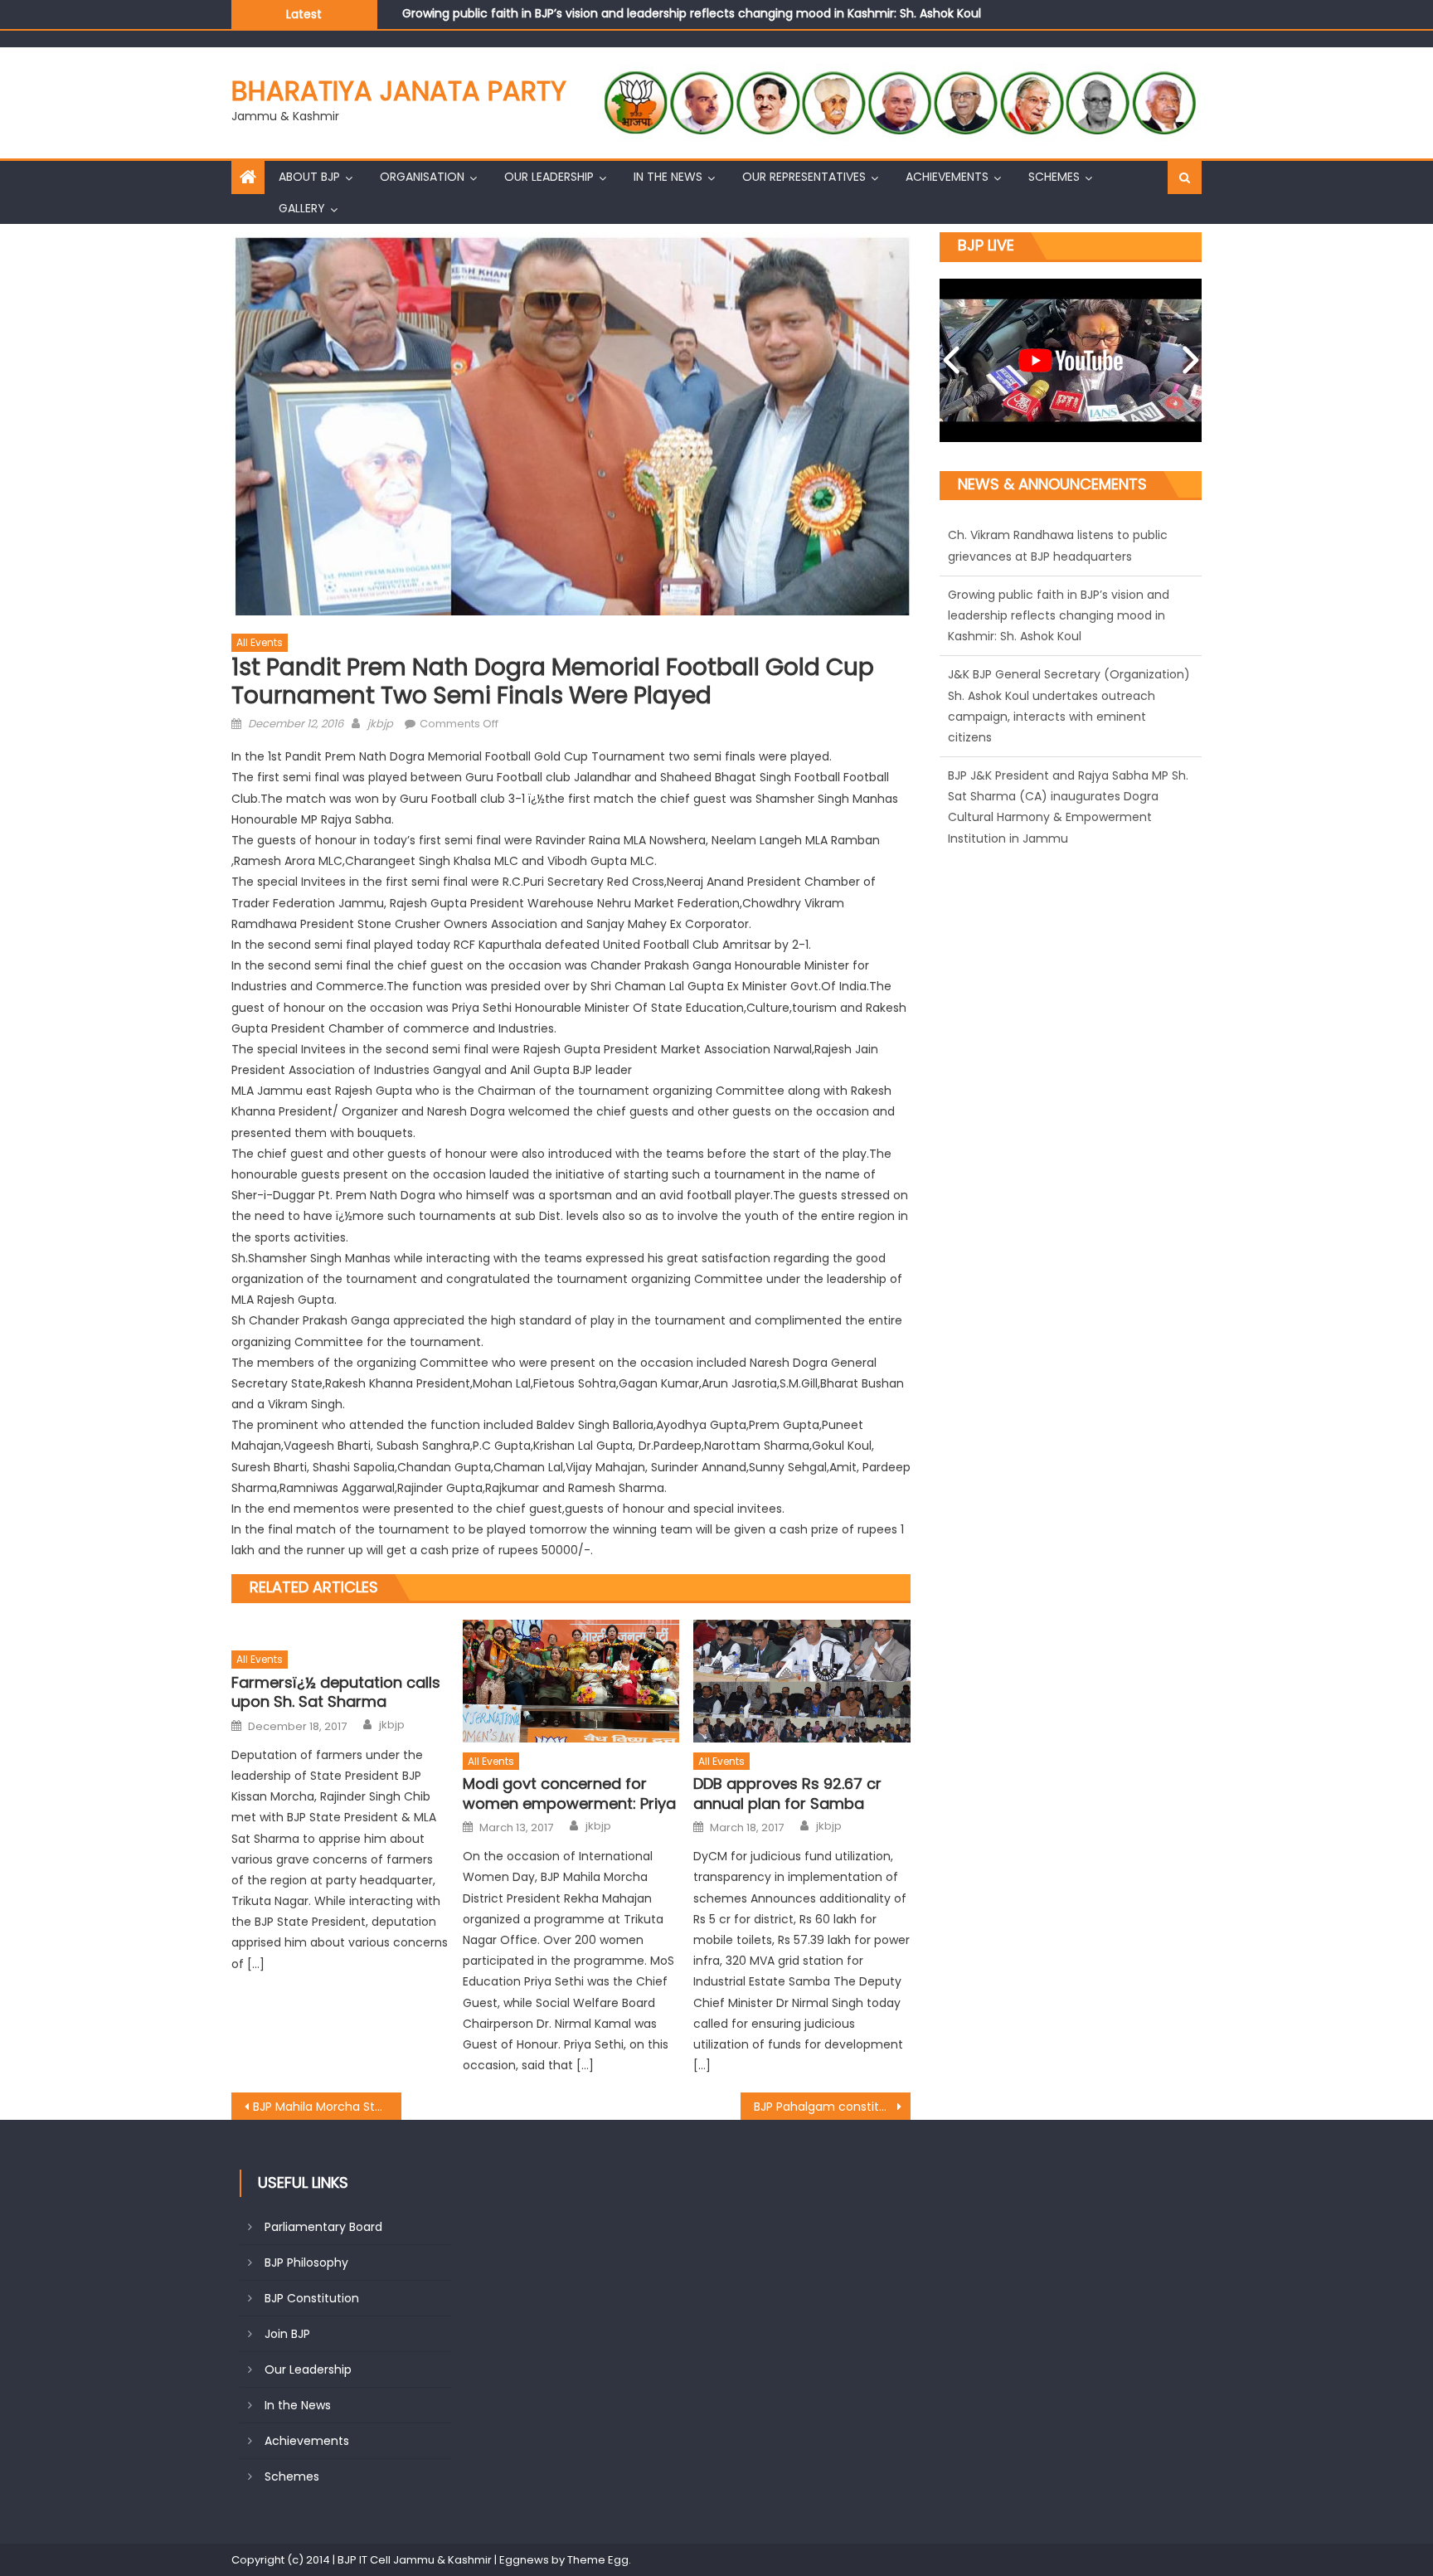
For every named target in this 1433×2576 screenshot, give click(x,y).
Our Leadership (549, 177)
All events (260, 642)
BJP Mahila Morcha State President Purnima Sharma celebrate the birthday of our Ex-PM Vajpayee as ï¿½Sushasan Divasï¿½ (327, 2107)
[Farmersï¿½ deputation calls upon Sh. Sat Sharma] (340, 1630)
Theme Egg (598, 2560)
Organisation (422, 177)
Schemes (1054, 177)
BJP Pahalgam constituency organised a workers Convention (832, 2107)
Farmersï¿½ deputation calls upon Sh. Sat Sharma (336, 1692)
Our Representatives (804, 177)
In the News (668, 177)
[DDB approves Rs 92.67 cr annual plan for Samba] (802, 1681)
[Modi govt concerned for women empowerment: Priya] (571, 1681)
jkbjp (380, 724)
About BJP (309, 177)
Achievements (947, 177)
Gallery (302, 208)
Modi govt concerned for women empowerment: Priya (569, 1793)
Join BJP (287, 2334)
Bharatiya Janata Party (399, 91)
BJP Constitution (312, 2298)
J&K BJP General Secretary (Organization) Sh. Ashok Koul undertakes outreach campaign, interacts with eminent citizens (753, 24)
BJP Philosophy (306, 2263)
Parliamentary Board (323, 2227)
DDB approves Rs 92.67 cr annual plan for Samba (787, 1793)
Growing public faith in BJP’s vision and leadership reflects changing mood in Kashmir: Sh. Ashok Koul (1059, 556)
